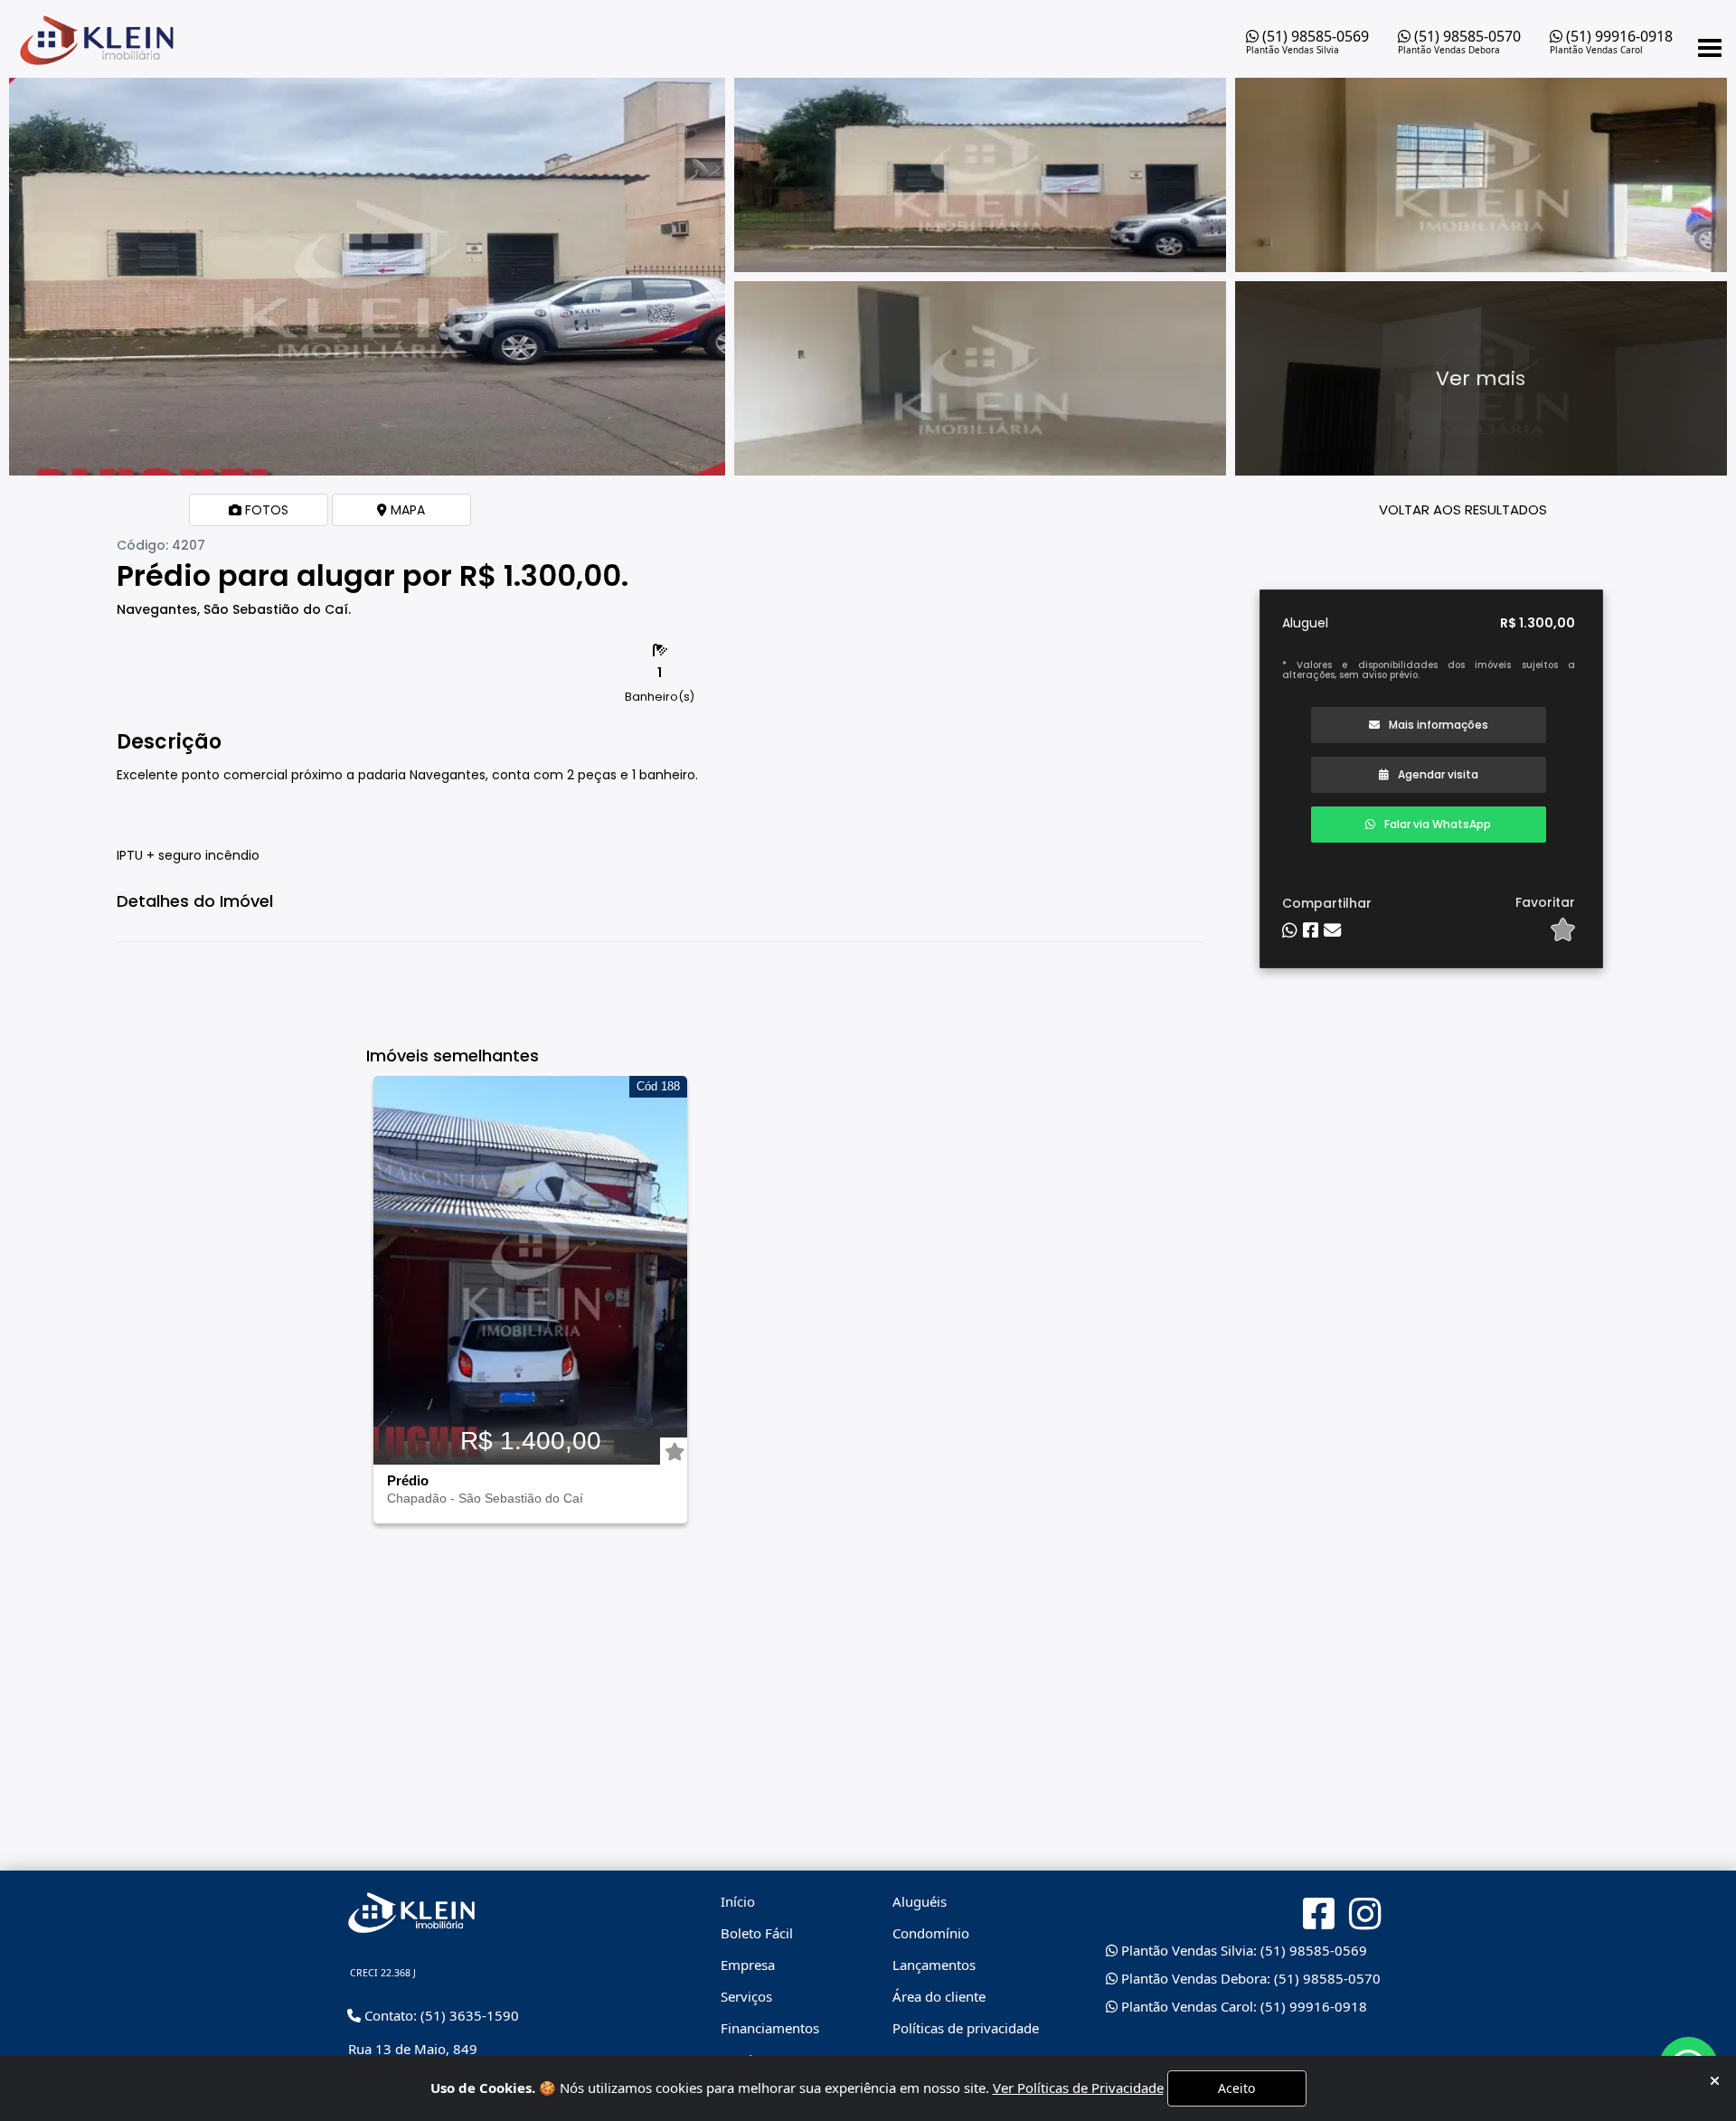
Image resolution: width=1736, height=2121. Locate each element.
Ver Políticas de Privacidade (1078, 2088)
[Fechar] (1715, 2081)
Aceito (1236, 2088)
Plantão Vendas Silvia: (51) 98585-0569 (1242, 1950)
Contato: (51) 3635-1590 (440, 2015)
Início (738, 1901)
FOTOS (265, 510)
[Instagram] (1365, 1914)
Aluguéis (920, 1901)
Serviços (746, 1996)
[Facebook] (1319, 1914)
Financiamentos (770, 2028)
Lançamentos (934, 1965)
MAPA (406, 510)
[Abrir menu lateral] (1710, 48)
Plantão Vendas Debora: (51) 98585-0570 (1249, 1978)
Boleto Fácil (757, 1933)
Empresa (748, 1965)
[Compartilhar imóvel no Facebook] (1311, 931)
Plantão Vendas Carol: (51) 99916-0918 (1242, 2006)
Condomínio (931, 1933)
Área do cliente (939, 1996)
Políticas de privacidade (966, 2028)
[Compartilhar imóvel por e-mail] (1332, 931)
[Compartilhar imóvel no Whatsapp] (1290, 931)
